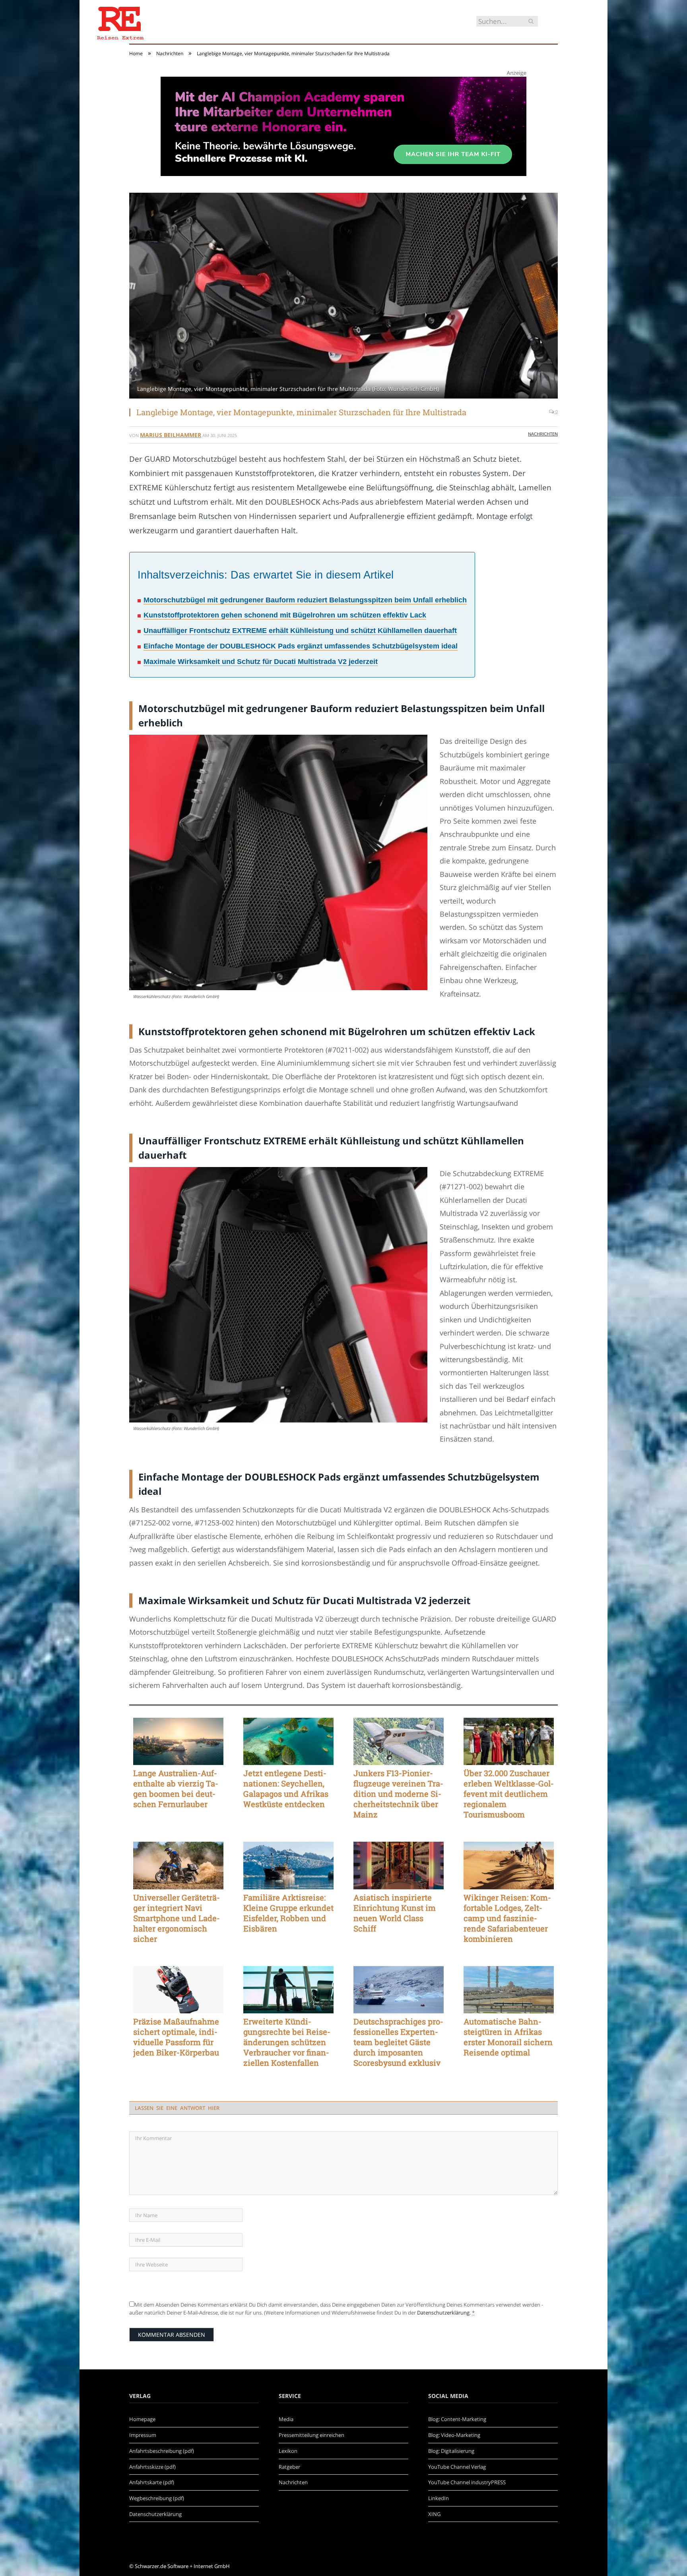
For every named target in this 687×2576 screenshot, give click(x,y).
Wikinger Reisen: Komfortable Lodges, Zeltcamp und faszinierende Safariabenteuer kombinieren (507, 1918)
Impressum (143, 2435)
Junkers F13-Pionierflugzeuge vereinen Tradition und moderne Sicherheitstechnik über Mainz (398, 1794)
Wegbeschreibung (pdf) (157, 2498)
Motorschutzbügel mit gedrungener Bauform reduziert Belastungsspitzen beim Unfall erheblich (305, 600)
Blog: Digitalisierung (451, 2451)
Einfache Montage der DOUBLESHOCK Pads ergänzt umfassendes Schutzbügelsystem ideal (301, 646)
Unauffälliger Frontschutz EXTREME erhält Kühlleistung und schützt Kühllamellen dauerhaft (300, 631)
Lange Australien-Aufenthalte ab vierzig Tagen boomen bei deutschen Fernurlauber (176, 1788)
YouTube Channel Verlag (457, 2467)
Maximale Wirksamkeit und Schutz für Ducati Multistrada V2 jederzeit (261, 662)
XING (434, 2514)
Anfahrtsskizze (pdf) (152, 2467)
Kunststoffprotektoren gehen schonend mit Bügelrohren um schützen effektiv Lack (285, 615)
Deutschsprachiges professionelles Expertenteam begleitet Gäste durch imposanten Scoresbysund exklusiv (398, 2042)
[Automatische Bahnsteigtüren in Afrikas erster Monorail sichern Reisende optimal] (509, 1990)
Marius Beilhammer (171, 435)
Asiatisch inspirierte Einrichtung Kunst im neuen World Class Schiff (395, 1913)
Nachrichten (543, 434)
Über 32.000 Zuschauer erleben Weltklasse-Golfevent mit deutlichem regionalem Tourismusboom (509, 1794)
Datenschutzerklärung (443, 2313)
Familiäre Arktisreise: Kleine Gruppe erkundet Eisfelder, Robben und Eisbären (288, 1913)
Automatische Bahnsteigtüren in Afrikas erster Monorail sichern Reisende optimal (508, 2037)
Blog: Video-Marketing (454, 2435)
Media (286, 2419)
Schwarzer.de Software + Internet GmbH (182, 2566)
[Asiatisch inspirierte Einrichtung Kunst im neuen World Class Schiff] (399, 1866)
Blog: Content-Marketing (457, 2419)
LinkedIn (439, 2498)
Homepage (142, 2419)
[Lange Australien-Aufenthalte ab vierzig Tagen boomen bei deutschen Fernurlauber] (178, 1742)
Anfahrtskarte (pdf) (152, 2482)
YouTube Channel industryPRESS (467, 2482)
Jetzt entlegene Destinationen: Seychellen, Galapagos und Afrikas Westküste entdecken (286, 1788)
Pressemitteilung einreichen (311, 2435)
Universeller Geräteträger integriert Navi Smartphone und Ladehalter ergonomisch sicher (177, 1918)
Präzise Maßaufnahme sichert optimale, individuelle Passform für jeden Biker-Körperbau (176, 2037)
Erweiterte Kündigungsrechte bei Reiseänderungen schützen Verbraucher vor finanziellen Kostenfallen (287, 2042)
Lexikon (288, 2451)
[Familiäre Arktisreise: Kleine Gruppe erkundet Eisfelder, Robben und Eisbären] (288, 1866)
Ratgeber (289, 2467)
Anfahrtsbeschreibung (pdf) (162, 2451)
